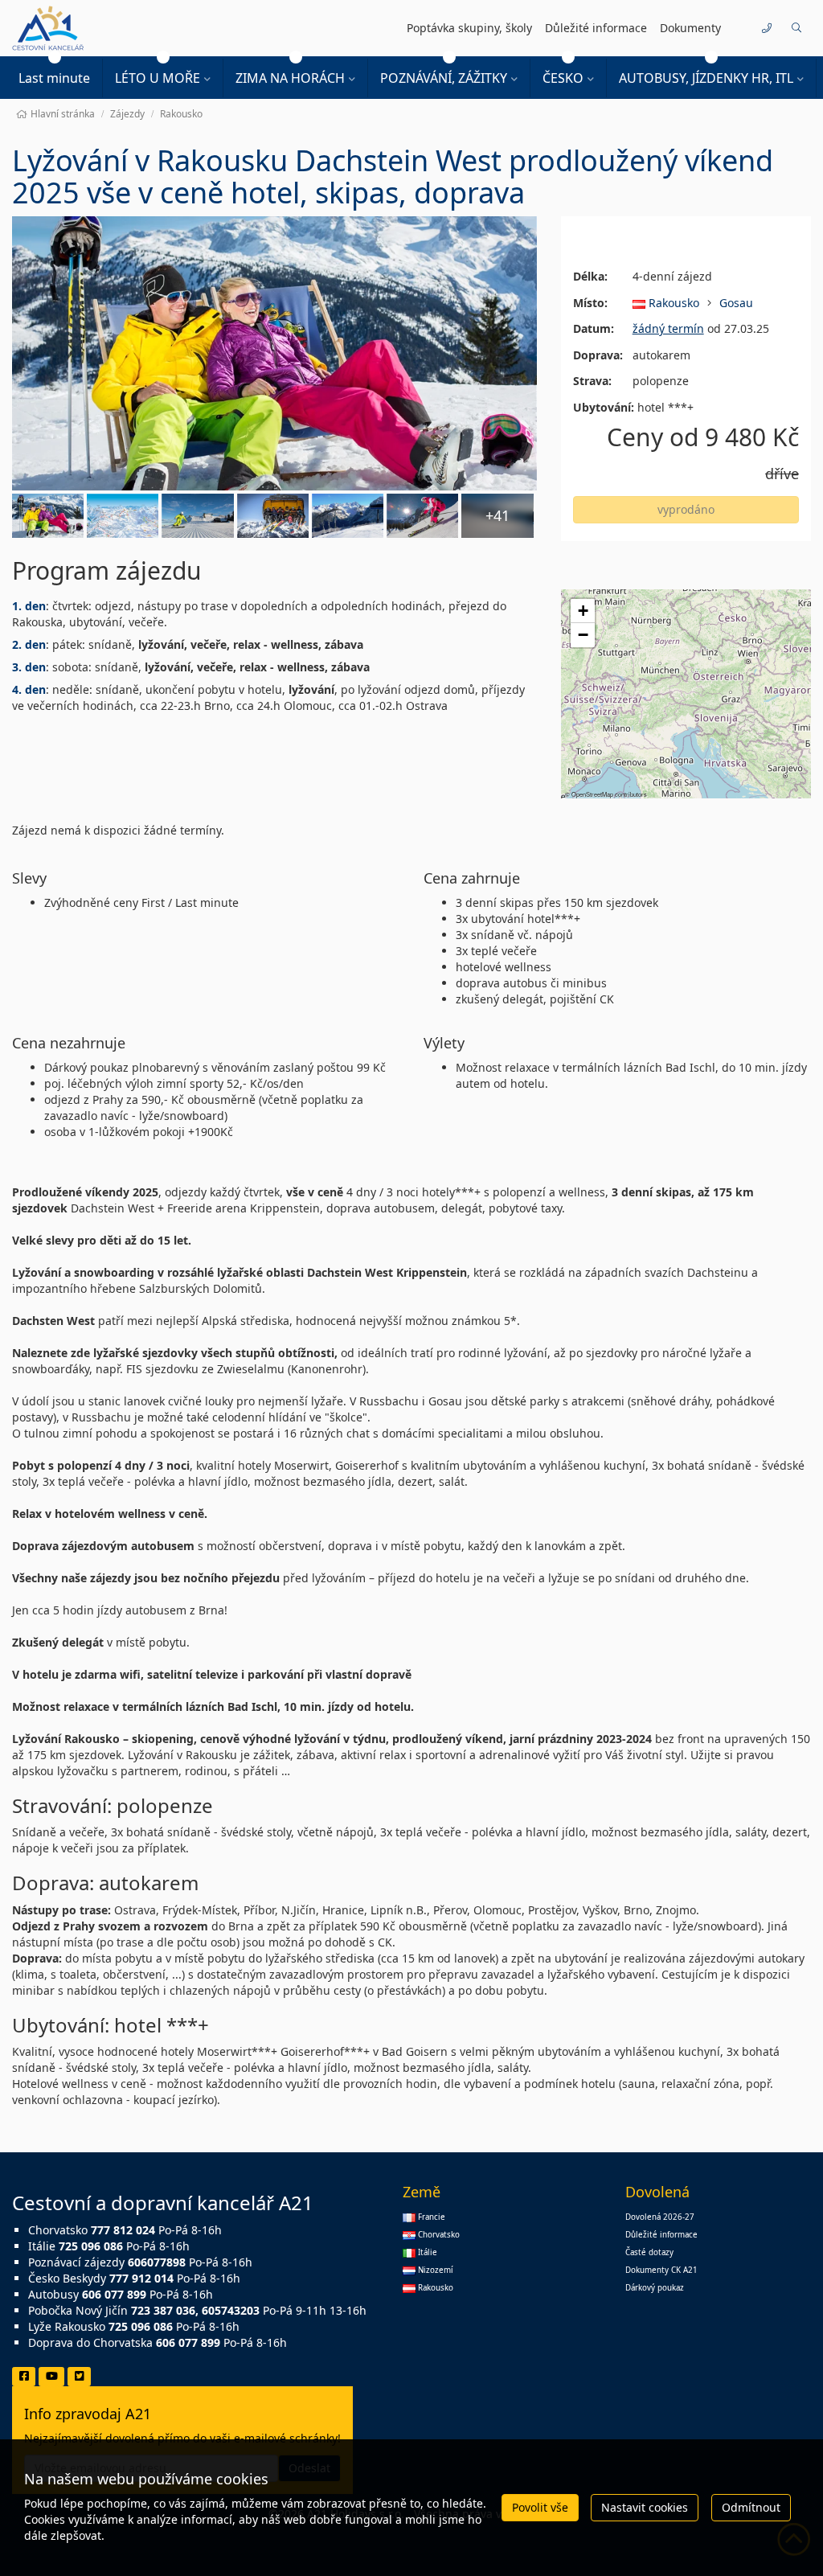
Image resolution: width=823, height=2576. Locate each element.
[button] (796, 28)
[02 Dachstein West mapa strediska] (123, 516)
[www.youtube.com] (51, 2377)
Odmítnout (751, 2507)
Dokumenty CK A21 (661, 2270)
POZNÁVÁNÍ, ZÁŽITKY (444, 78)
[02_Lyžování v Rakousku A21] (197, 516)
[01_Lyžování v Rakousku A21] (274, 353)
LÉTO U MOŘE (158, 78)
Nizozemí (434, 2270)
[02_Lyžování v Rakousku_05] (348, 516)
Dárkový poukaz (655, 2288)
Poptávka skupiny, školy (469, 28)
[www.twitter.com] (79, 2377)
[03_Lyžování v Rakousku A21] (422, 516)
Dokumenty (690, 28)
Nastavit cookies (645, 2507)
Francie (430, 2217)
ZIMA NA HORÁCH (290, 78)
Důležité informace (596, 28)
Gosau (736, 303)
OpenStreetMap (592, 794)
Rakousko (672, 303)
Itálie (426, 2252)
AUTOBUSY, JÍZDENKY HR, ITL (706, 78)
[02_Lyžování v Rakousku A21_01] (273, 516)
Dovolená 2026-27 (660, 2217)
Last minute (54, 78)
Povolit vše (540, 2507)
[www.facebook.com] (24, 2377)
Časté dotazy (649, 2252)
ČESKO (563, 78)
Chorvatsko (438, 2235)
